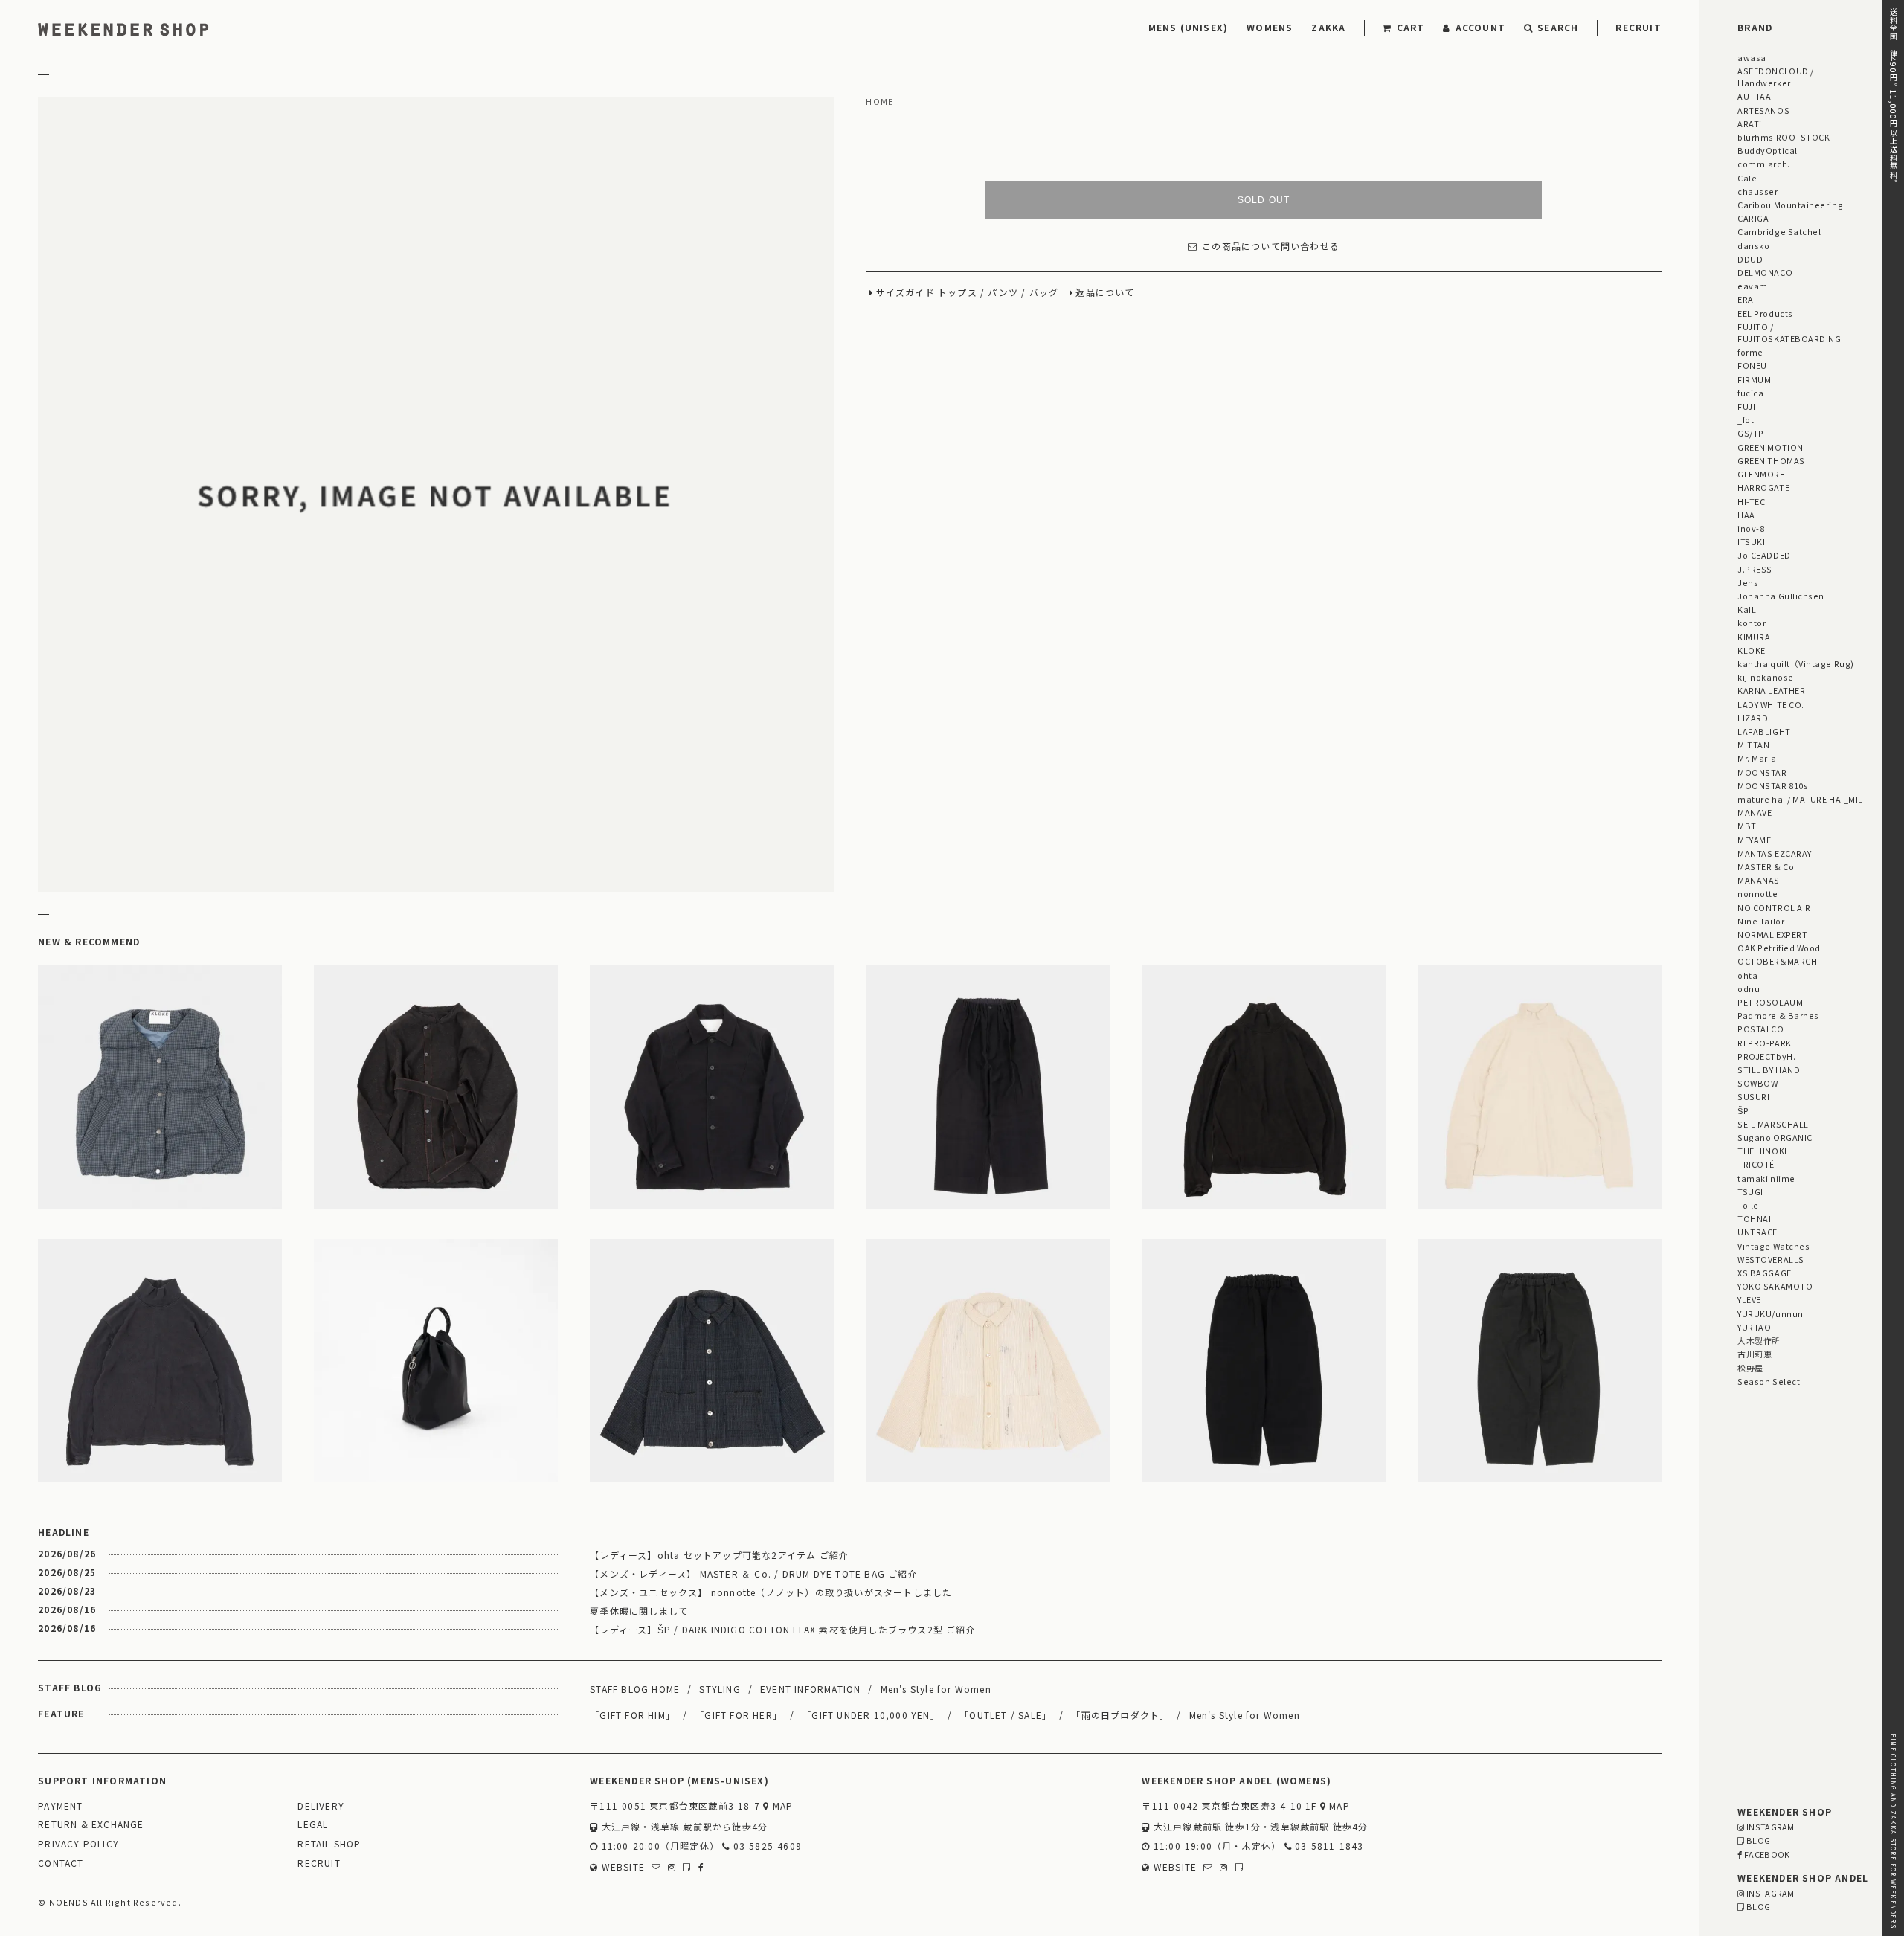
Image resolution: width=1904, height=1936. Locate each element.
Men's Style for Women (936, 1689)
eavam (1753, 286)
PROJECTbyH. (1766, 1056)
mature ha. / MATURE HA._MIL (1800, 799)
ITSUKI (1751, 541)
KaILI (1748, 609)
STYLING (720, 1689)
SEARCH (1558, 27)
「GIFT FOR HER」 (739, 1715)
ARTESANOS (1763, 110)
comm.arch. (1763, 164)
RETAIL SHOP (329, 1844)
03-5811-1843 (1328, 1846)
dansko (1753, 245)
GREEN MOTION (1770, 447)
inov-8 (1751, 528)
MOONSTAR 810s (1773, 785)
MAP (781, 1806)
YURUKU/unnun (1770, 1313)
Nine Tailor (1761, 921)
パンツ (1003, 293)
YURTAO (1754, 1327)
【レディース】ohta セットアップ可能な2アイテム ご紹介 (719, 1555)
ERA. (1747, 299)
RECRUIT (1638, 27)
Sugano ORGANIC (1775, 1137)
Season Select (1769, 1381)
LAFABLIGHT (1764, 731)
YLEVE (1749, 1299)
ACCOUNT (1480, 27)
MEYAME (1754, 840)
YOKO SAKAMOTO (1775, 1286)
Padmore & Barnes (1778, 1015)
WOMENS (1270, 27)
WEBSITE (621, 1867)
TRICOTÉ (1756, 1164)
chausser (1757, 191)
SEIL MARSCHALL (1773, 1124)
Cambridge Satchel (1779, 231)
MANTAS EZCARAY (1775, 853)
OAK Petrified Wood (1779, 948)
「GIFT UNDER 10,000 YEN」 (871, 1715)
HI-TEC (1751, 501)
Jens (1748, 582)
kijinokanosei (1767, 677)
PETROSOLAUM (1770, 1002)
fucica (1750, 393)
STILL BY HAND (1769, 1070)
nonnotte (1757, 893)
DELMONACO (1765, 272)
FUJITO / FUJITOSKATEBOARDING (1789, 332)
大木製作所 (1759, 1340)
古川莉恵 (1755, 1354)
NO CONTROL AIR (1774, 907)
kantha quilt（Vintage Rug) (1796, 663)
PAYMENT (60, 1806)
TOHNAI (1754, 1218)
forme (1750, 352)
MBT (1747, 826)
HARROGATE (1763, 487)
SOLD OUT (1264, 200)
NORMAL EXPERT (1772, 934)
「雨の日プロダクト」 (1120, 1715)
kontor (1752, 623)
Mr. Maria (1757, 758)
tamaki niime (1766, 1178)
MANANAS (1759, 880)
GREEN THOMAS (1771, 460)
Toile (1748, 1205)
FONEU (1752, 365)
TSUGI (1750, 1191)
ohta (1747, 975)
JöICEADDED (1764, 555)
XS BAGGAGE (1764, 1273)
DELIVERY (321, 1806)
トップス (958, 293)
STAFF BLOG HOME (635, 1689)
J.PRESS (1755, 569)
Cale (1747, 178)
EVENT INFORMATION (810, 1689)
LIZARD (1753, 718)
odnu (1749, 988)
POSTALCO (1760, 1029)
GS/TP (1751, 433)
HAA (1746, 515)
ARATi (1750, 123)
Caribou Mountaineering (1790, 205)
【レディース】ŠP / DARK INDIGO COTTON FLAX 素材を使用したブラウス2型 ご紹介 (783, 1629)
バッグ (1044, 293)
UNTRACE (1757, 1232)
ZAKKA (1328, 27)
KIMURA (1754, 637)
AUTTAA (1754, 96)
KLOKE (1752, 650)
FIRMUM (1754, 379)
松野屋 (1750, 1368)
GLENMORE (1761, 474)
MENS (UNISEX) (1189, 27)
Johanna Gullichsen (1781, 596)
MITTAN (1753, 745)
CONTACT (61, 1863)
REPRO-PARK (1764, 1043)
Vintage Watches (1773, 1246)
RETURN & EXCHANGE (91, 1825)
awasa (1752, 57)
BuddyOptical (1767, 150)
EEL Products (1765, 313)
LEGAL (313, 1825)
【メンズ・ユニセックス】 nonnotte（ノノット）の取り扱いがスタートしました (771, 1592)
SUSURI (1753, 1096)
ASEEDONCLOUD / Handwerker (1776, 77)
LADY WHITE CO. (1771, 704)
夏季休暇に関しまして (639, 1611)
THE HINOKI (1762, 1151)
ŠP (1743, 1110)
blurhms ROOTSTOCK (1784, 137)
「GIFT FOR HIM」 (633, 1715)
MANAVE (1755, 812)
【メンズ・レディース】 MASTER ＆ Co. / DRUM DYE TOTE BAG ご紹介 (754, 1573)
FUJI (1746, 406)
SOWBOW (1757, 1083)
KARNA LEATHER (1771, 690)
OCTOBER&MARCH (1777, 961)
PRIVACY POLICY (78, 1844)
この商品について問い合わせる (1271, 247)
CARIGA (1753, 218)
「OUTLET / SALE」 (1006, 1715)
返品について (1105, 293)
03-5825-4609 (766, 1846)
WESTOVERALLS (1770, 1259)
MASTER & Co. (1767, 866)
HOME (879, 102)
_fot (1746, 419)
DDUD (1750, 259)
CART (1411, 27)
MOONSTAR (1762, 772)
